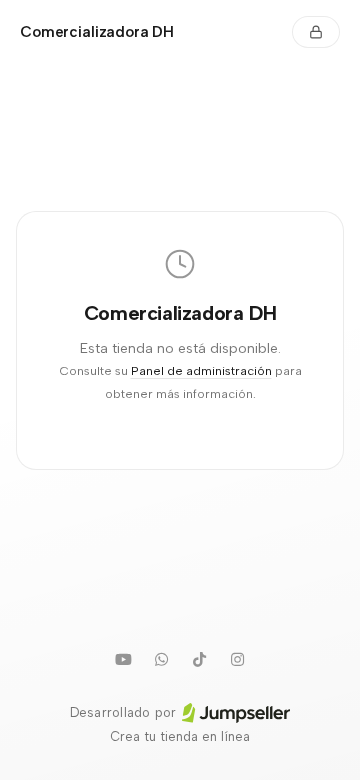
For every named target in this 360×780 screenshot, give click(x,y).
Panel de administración (201, 370)
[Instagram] (237, 659)
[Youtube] (123, 659)
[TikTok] (199, 659)
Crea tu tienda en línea (180, 736)
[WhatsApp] (161, 659)
